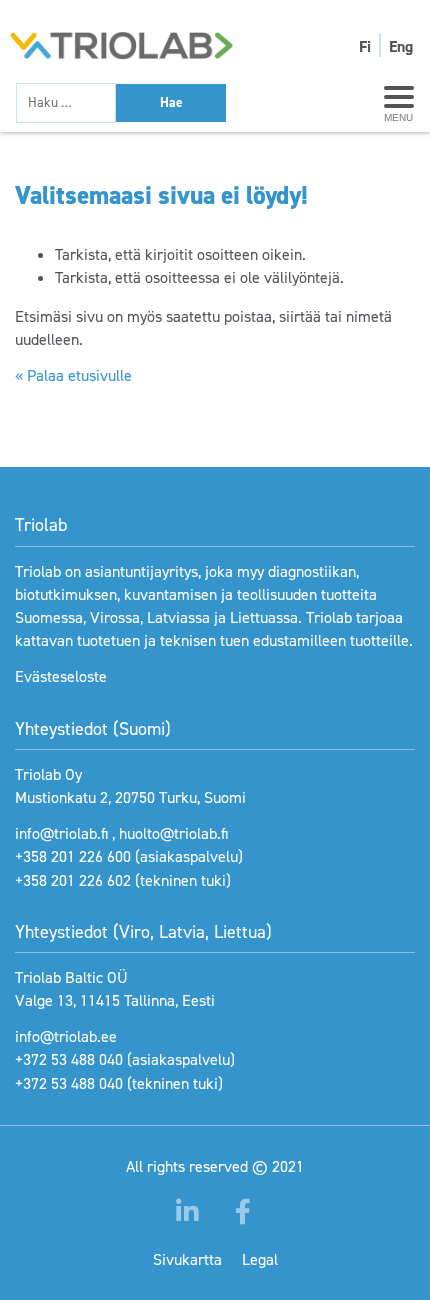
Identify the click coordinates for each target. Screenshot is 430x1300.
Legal (260, 1259)
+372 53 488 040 (69, 1059)
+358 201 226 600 (73, 856)
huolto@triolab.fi (173, 833)
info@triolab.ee (66, 1036)
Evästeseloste (61, 676)
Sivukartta (187, 1259)
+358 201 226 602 (73, 880)
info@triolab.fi (61, 833)
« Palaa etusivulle (73, 375)
